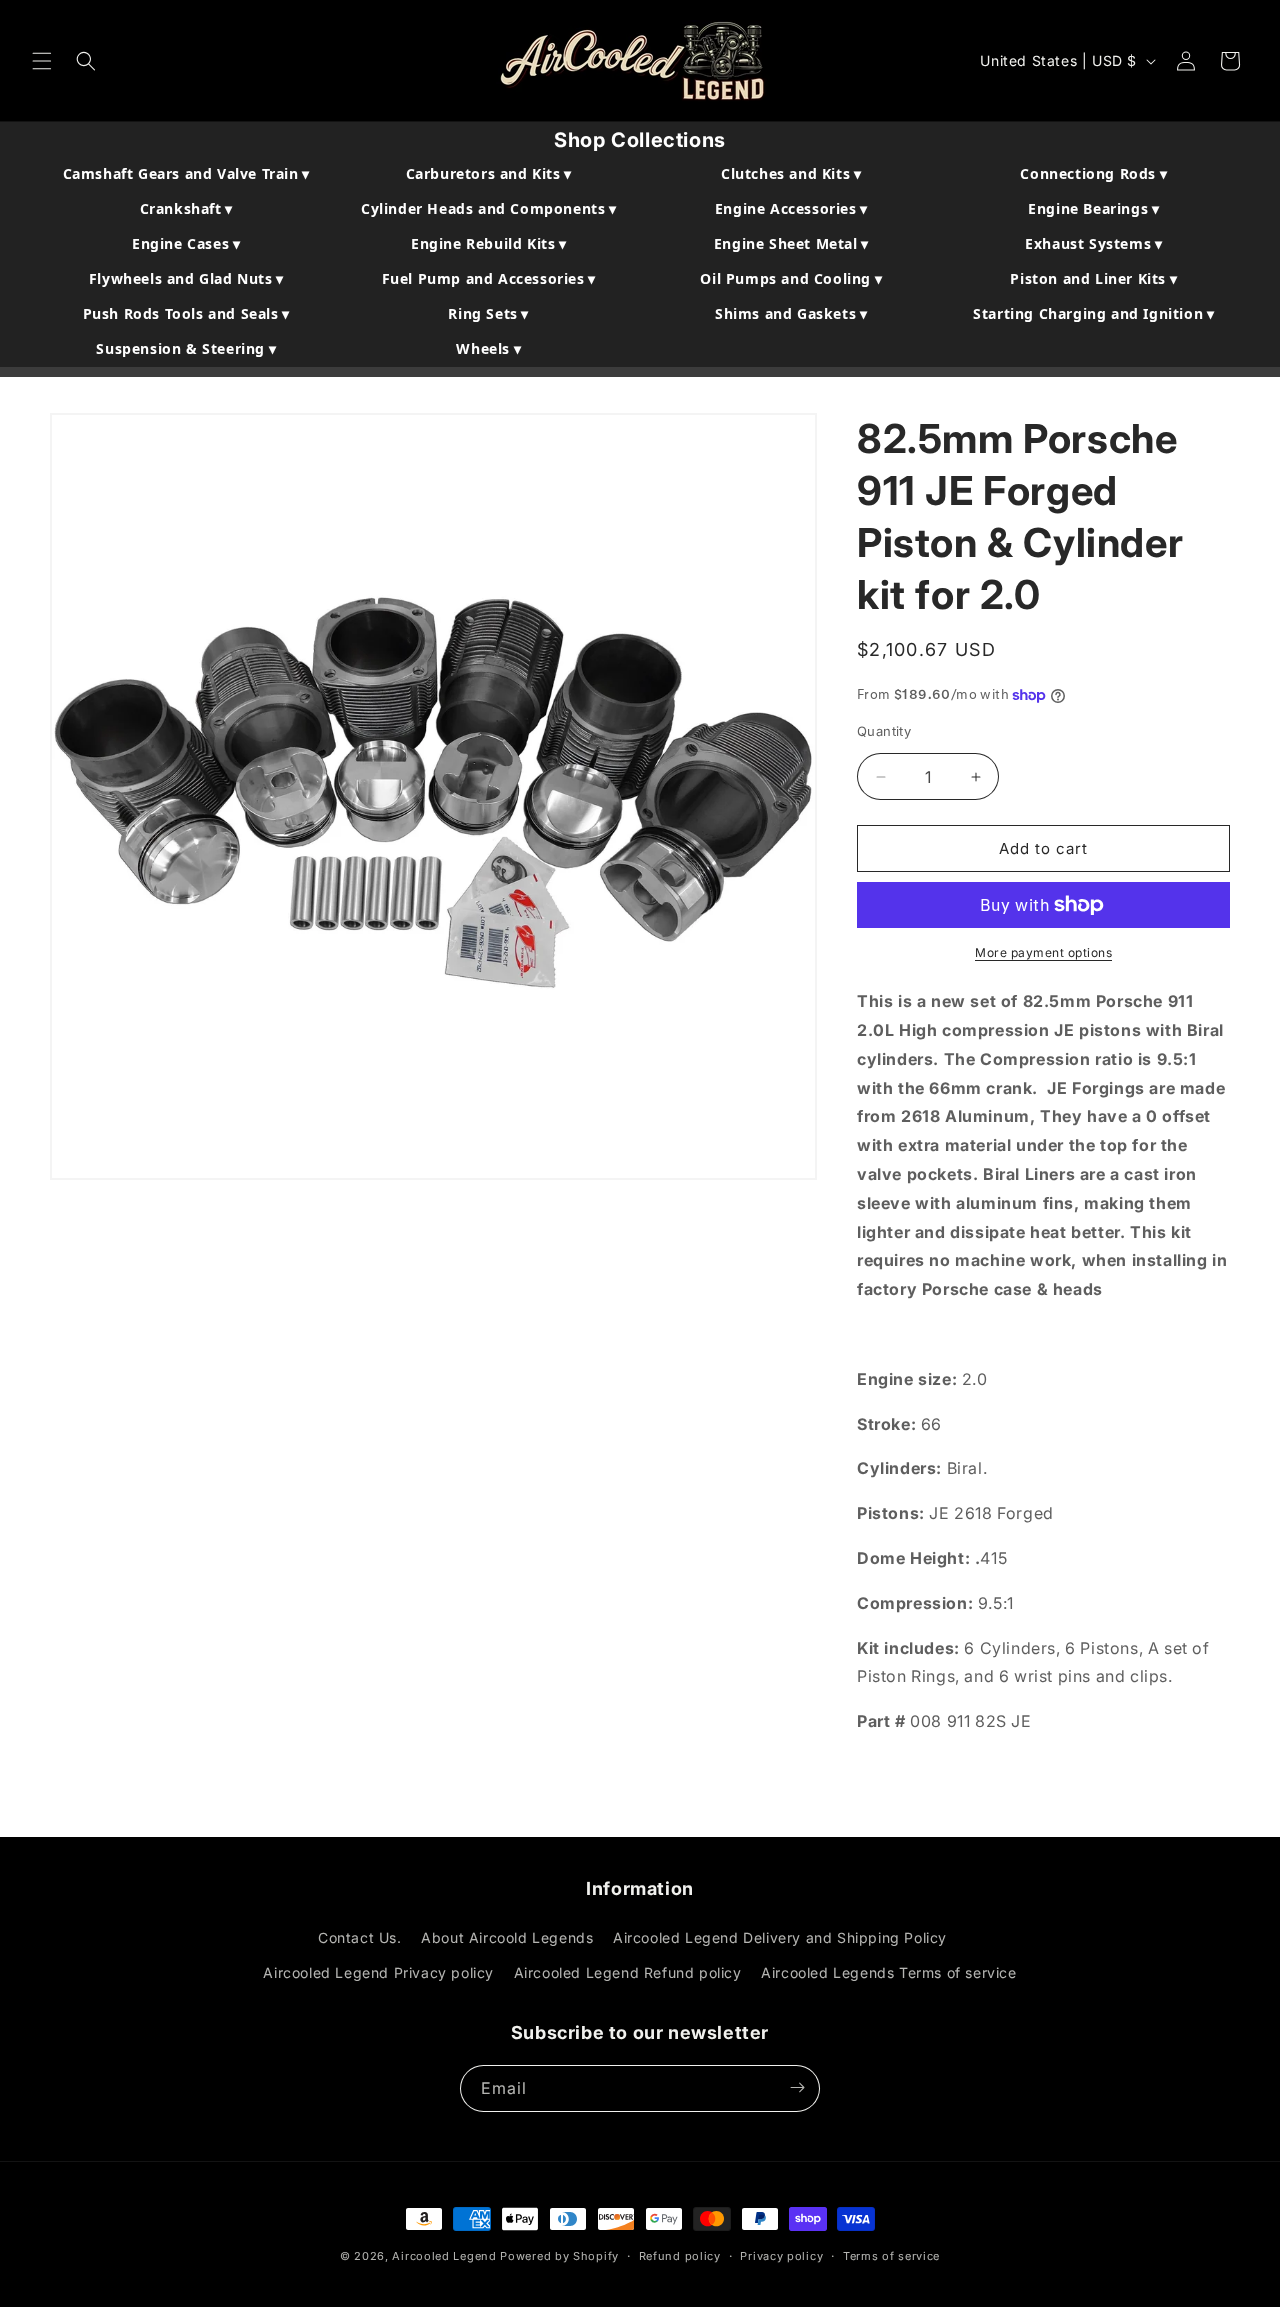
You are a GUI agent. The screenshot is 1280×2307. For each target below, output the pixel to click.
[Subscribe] (797, 2087)
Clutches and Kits (791, 173)
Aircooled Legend (444, 2256)
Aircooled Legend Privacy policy (378, 1973)
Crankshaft (186, 208)
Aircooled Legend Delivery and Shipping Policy (780, 1937)
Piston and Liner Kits (1093, 278)
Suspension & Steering (186, 348)
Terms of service (891, 2256)
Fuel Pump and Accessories (489, 278)
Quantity (884, 731)
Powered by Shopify (559, 2256)
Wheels (488, 348)
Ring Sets (488, 313)
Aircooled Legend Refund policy (628, 1973)
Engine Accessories (791, 208)
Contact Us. (360, 1937)
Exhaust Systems (1093, 243)
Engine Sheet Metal (791, 243)
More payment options (1043, 952)
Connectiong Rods (1093, 173)
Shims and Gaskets (791, 313)
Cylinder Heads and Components (489, 208)
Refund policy (680, 2256)
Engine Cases (186, 243)
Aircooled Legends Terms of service (888, 1973)
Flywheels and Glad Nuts (186, 278)
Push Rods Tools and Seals (186, 313)
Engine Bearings (1093, 208)
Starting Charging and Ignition (1093, 313)
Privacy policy (781, 2256)
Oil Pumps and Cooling (791, 278)
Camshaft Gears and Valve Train (186, 173)
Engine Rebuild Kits (489, 243)
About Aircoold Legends (507, 1937)
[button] (42, 61)
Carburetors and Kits (489, 173)
